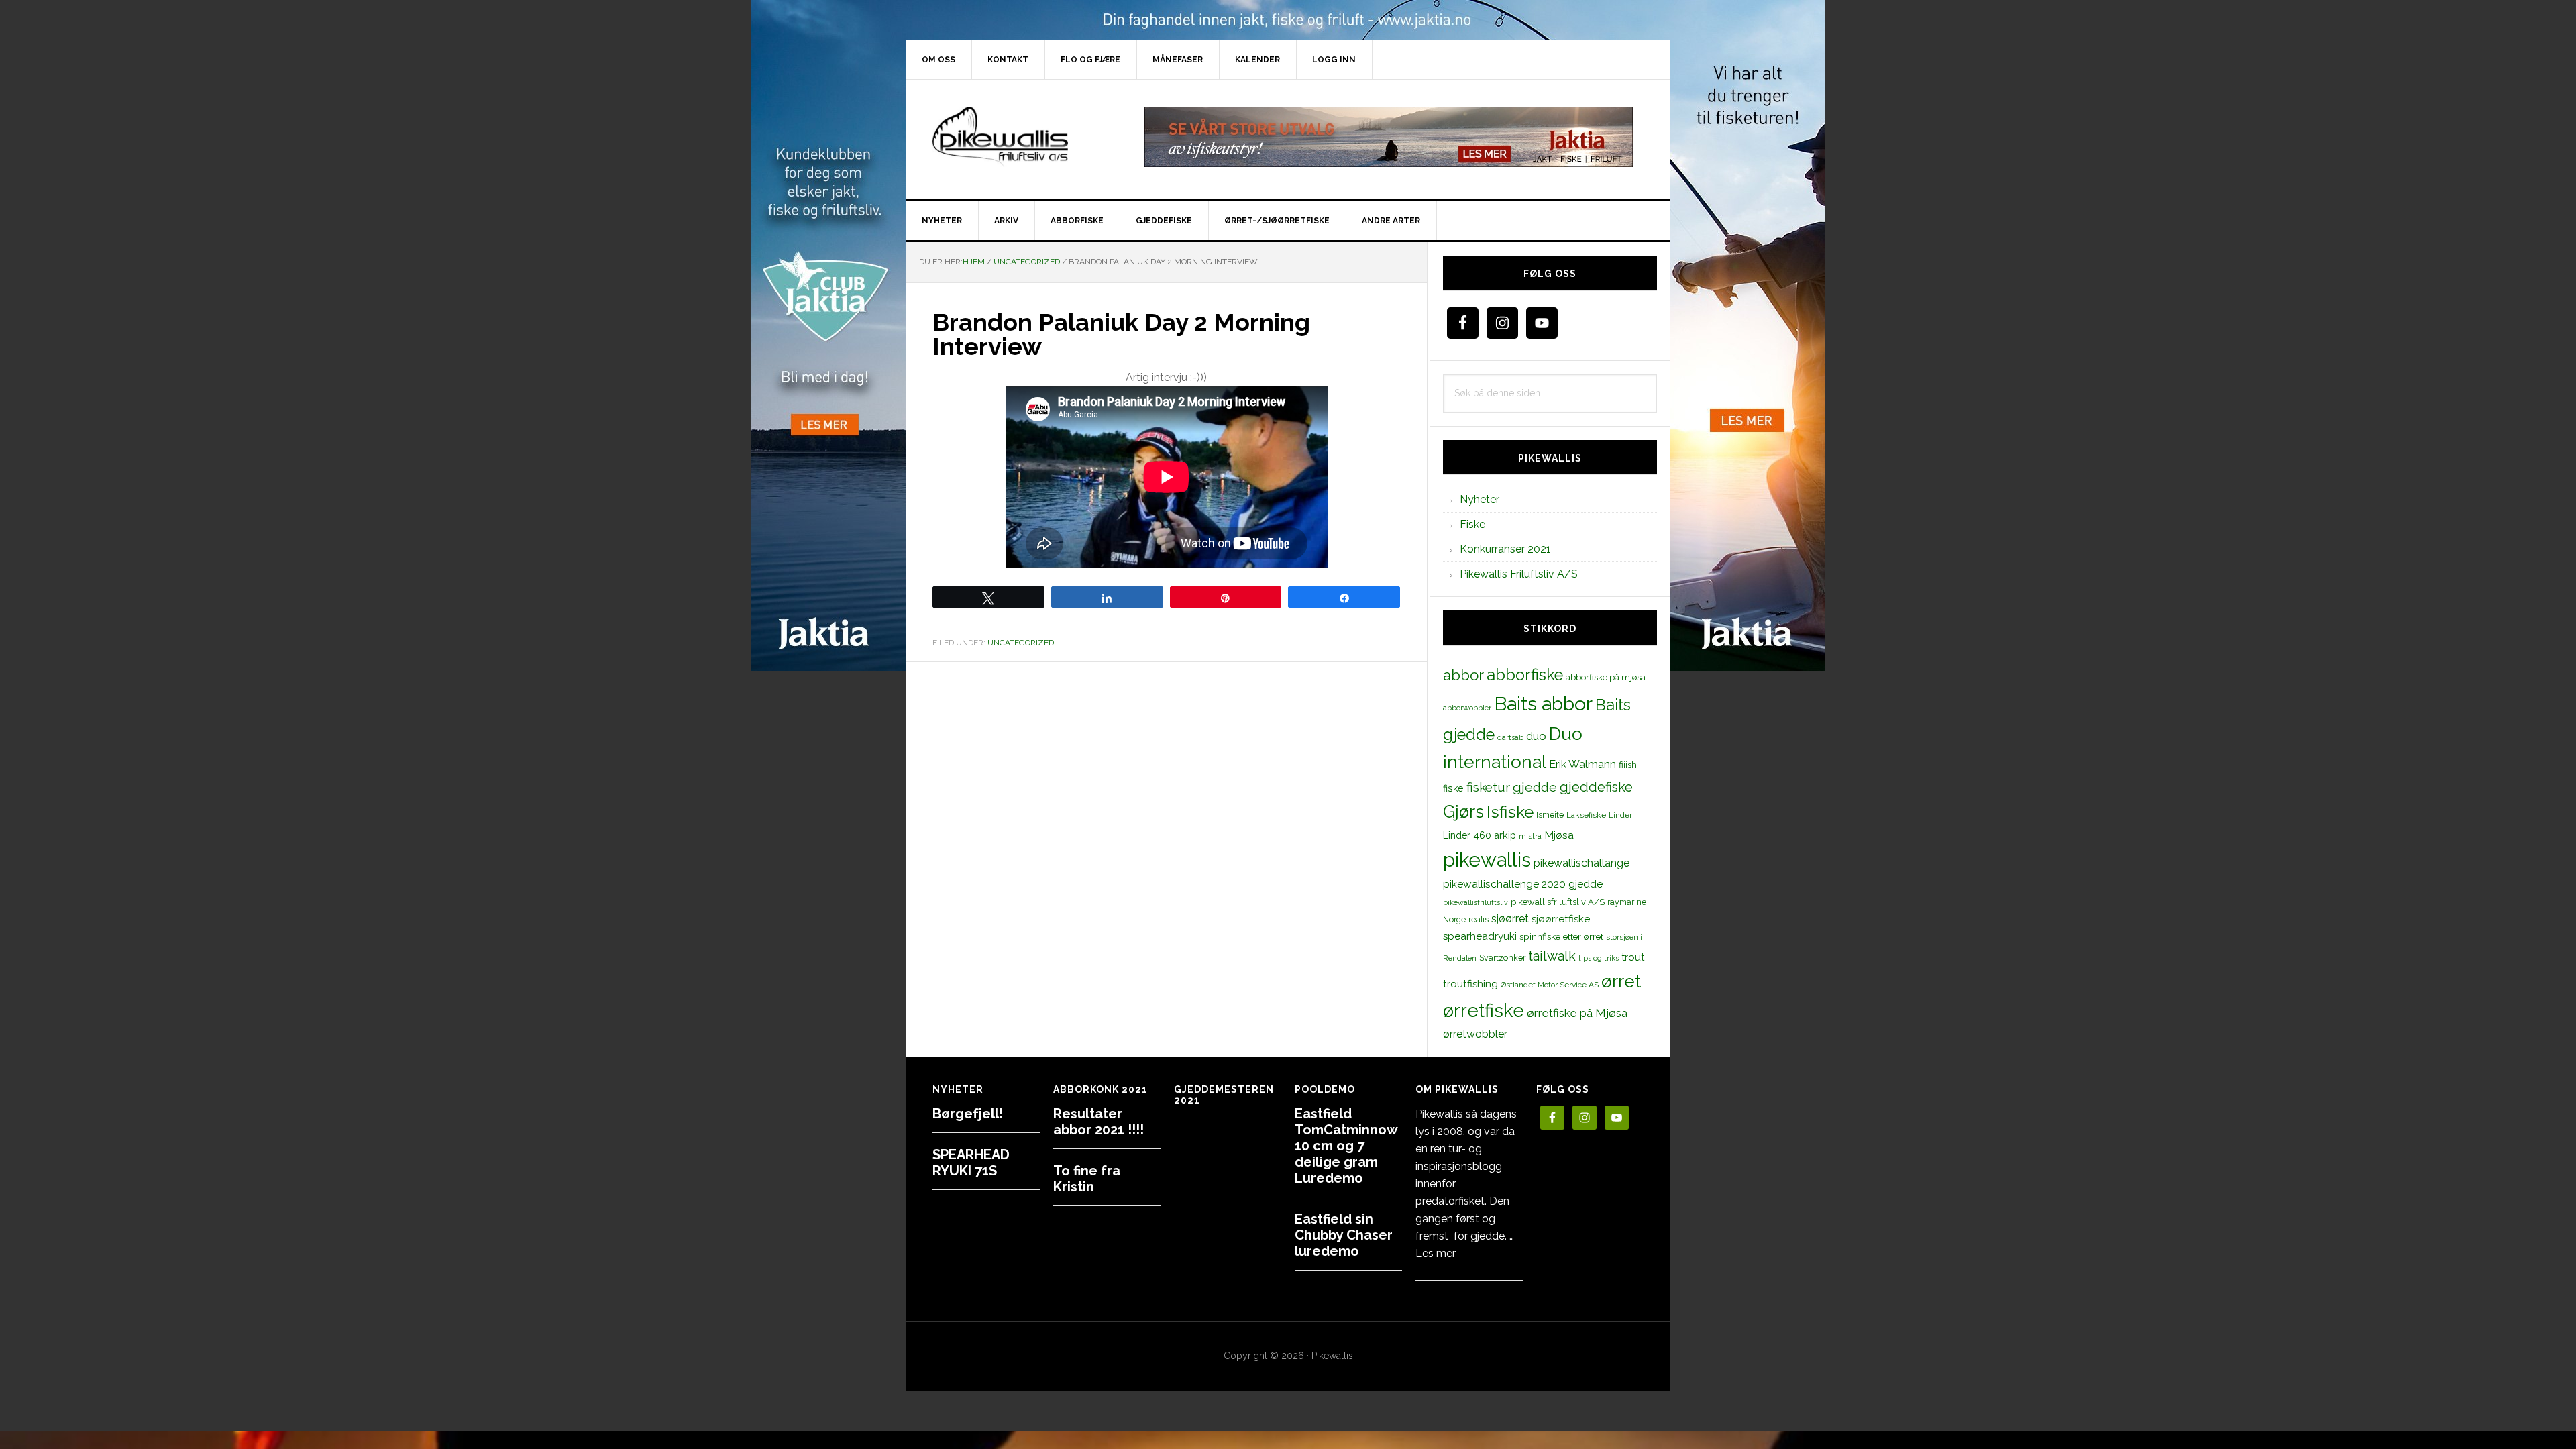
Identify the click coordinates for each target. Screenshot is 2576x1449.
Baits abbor (1543, 704)
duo (1536, 736)
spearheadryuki (1480, 936)
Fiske (1472, 524)
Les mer (1436, 1253)
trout (1633, 957)
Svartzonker (1502, 958)
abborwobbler (1467, 708)
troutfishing (1470, 984)
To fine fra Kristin (1087, 1179)
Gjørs (1463, 812)
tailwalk (1552, 956)
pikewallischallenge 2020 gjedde (1523, 884)
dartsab (1510, 737)
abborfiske (1525, 675)
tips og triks (1599, 958)
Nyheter (1480, 499)
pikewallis (1487, 860)
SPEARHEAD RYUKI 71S (971, 1163)
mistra (1530, 836)
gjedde (1535, 787)
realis (1479, 919)
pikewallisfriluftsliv (1475, 902)
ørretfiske (1484, 1010)
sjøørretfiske (1561, 919)
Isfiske (1510, 812)
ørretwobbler (1475, 1034)
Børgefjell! (968, 1114)
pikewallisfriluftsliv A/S (1558, 902)
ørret (1621, 981)
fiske (1453, 788)
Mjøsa (1559, 835)
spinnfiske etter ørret (1561, 936)
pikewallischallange (1581, 863)
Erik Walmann (1582, 764)
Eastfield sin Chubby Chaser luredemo (1344, 1235)
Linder (1620, 815)
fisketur (1488, 787)
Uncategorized (1021, 643)
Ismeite (1550, 815)
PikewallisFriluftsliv (1020, 137)
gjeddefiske (1596, 787)
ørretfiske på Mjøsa (1577, 1013)
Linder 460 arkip (1480, 835)
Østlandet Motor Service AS (1550, 985)
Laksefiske (1586, 815)
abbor (1463, 675)
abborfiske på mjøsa (1606, 677)
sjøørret (1510, 919)
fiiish (1628, 765)
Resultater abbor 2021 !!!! (1098, 1122)
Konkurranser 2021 (1505, 549)
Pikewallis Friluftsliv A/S (1519, 574)
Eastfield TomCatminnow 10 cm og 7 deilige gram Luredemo (1346, 1146)
